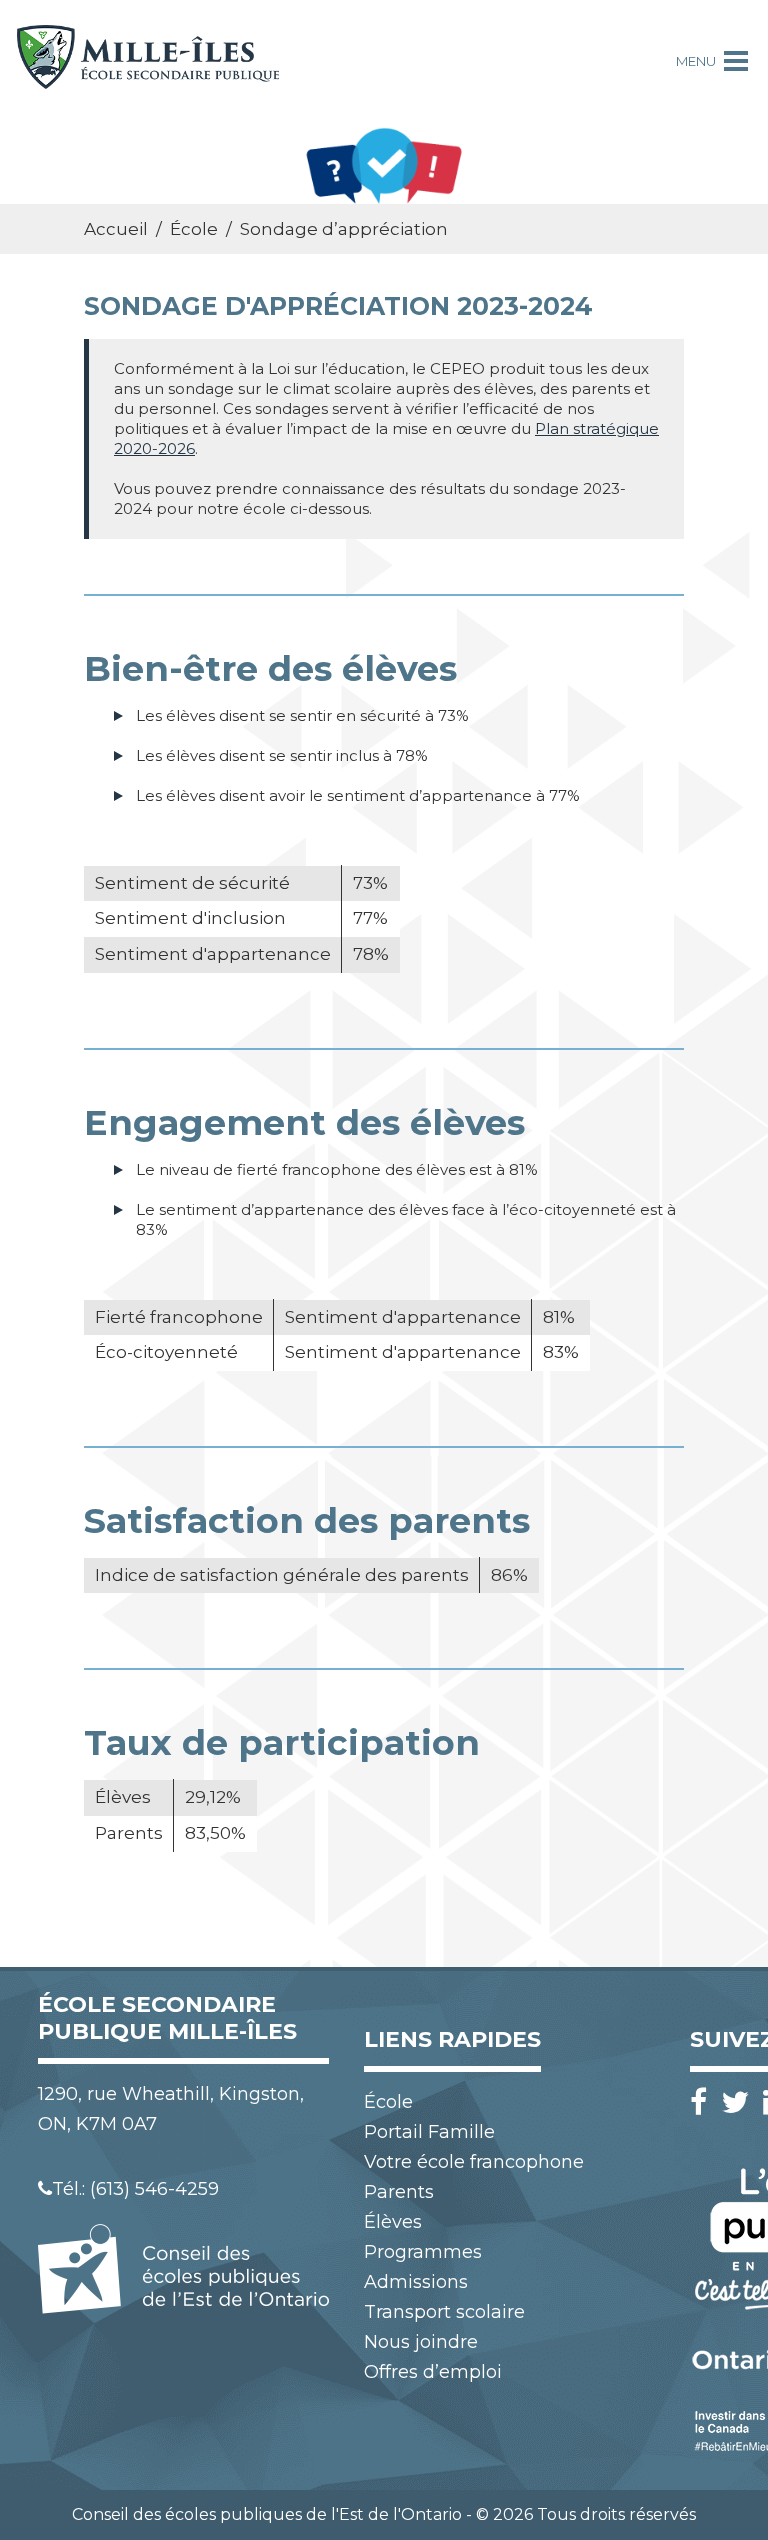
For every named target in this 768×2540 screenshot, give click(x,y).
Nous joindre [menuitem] (421, 2342)
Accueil (116, 229)
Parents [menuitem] (399, 2192)
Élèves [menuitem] (393, 2222)
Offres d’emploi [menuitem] (433, 2372)
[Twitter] (740, 2102)
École (194, 229)
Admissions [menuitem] (416, 2282)
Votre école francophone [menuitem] (474, 2162)
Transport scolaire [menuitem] (444, 2312)
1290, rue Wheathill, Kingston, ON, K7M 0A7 (171, 2109)
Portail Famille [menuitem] (429, 2132)
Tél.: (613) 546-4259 (135, 2189)
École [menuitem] (388, 2102)
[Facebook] (703, 2102)
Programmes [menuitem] (423, 2252)
